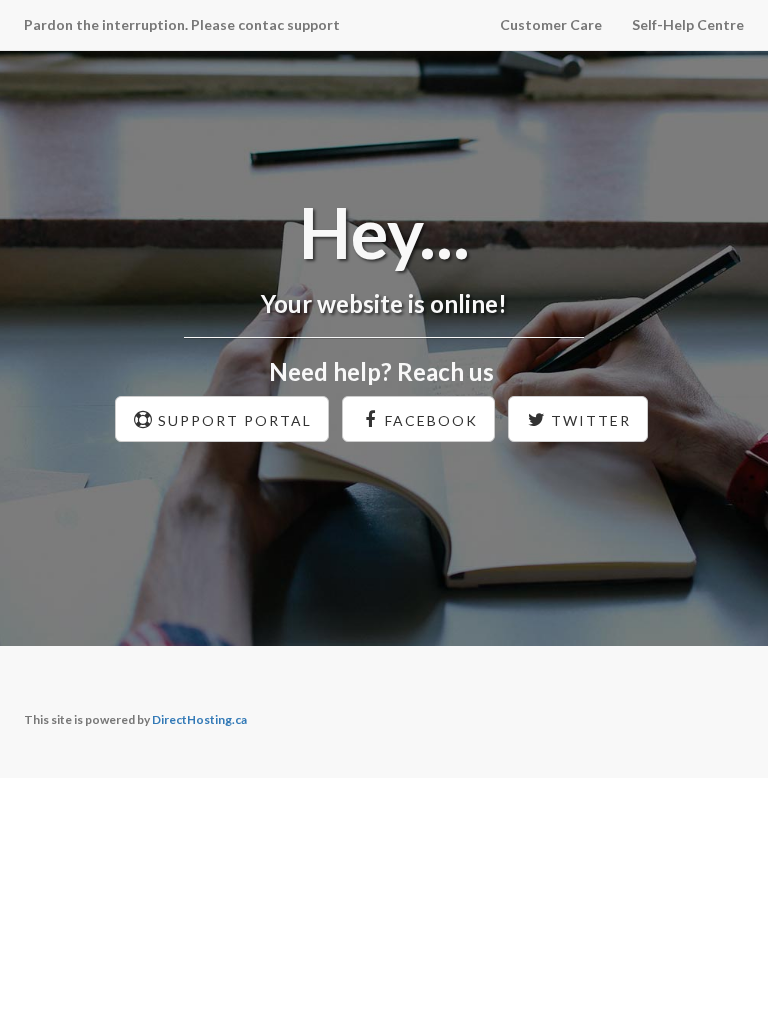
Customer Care (551, 24)
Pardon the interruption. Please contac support (182, 24)
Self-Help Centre (688, 24)
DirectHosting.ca (199, 719)
